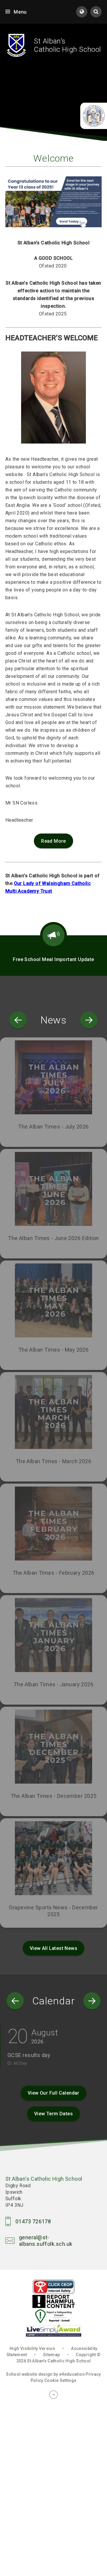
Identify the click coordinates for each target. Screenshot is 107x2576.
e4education (72, 2374)
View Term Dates (53, 2114)
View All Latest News (53, 1948)
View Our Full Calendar (53, 2093)
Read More (53, 841)
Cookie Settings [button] (60, 2380)
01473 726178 (33, 2221)
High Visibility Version (32, 2348)
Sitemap (51, 2355)
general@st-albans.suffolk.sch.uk (46, 2241)
